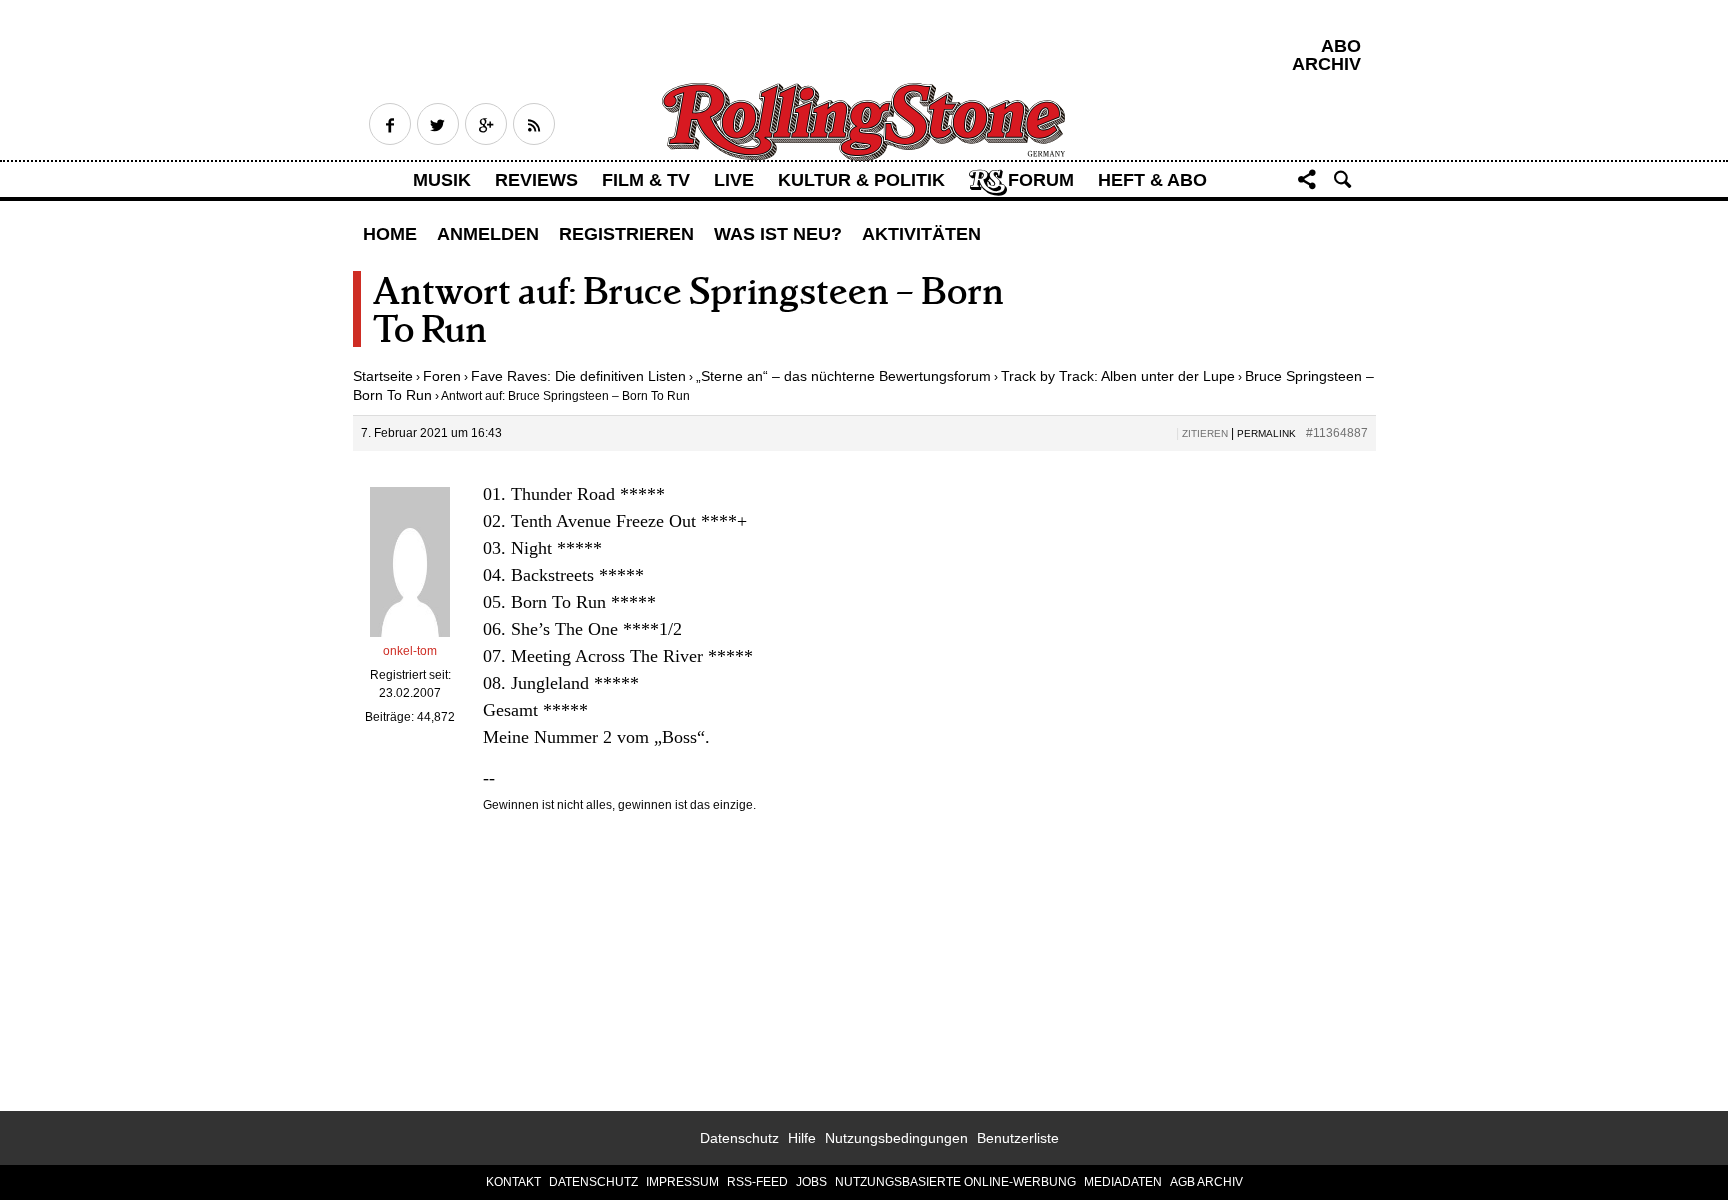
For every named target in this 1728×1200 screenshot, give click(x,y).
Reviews (536, 180)
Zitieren (1205, 433)
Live (734, 180)
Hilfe (802, 1138)
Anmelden (488, 234)
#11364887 (1337, 433)
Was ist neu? (778, 234)
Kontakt (513, 1182)
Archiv (1326, 64)
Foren (442, 376)
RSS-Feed (757, 1182)
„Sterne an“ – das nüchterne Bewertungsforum (843, 376)
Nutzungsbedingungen (896, 1138)
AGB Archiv (1206, 1182)
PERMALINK (1266, 433)
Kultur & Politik (861, 180)
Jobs (811, 1182)
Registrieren (626, 234)
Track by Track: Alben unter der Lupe (1118, 376)
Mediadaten (1123, 1182)
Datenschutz (739, 1138)
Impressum (682, 1182)
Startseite (383, 376)
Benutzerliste (1018, 1138)
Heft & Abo (1152, 180)
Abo (1341, 46)
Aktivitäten (921, 234)
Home (390, 234)
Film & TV (646, 180)
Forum (1041, 180)
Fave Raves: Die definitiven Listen (578, 376)
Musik (442, 180)
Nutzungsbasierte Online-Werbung (955, 1182)
